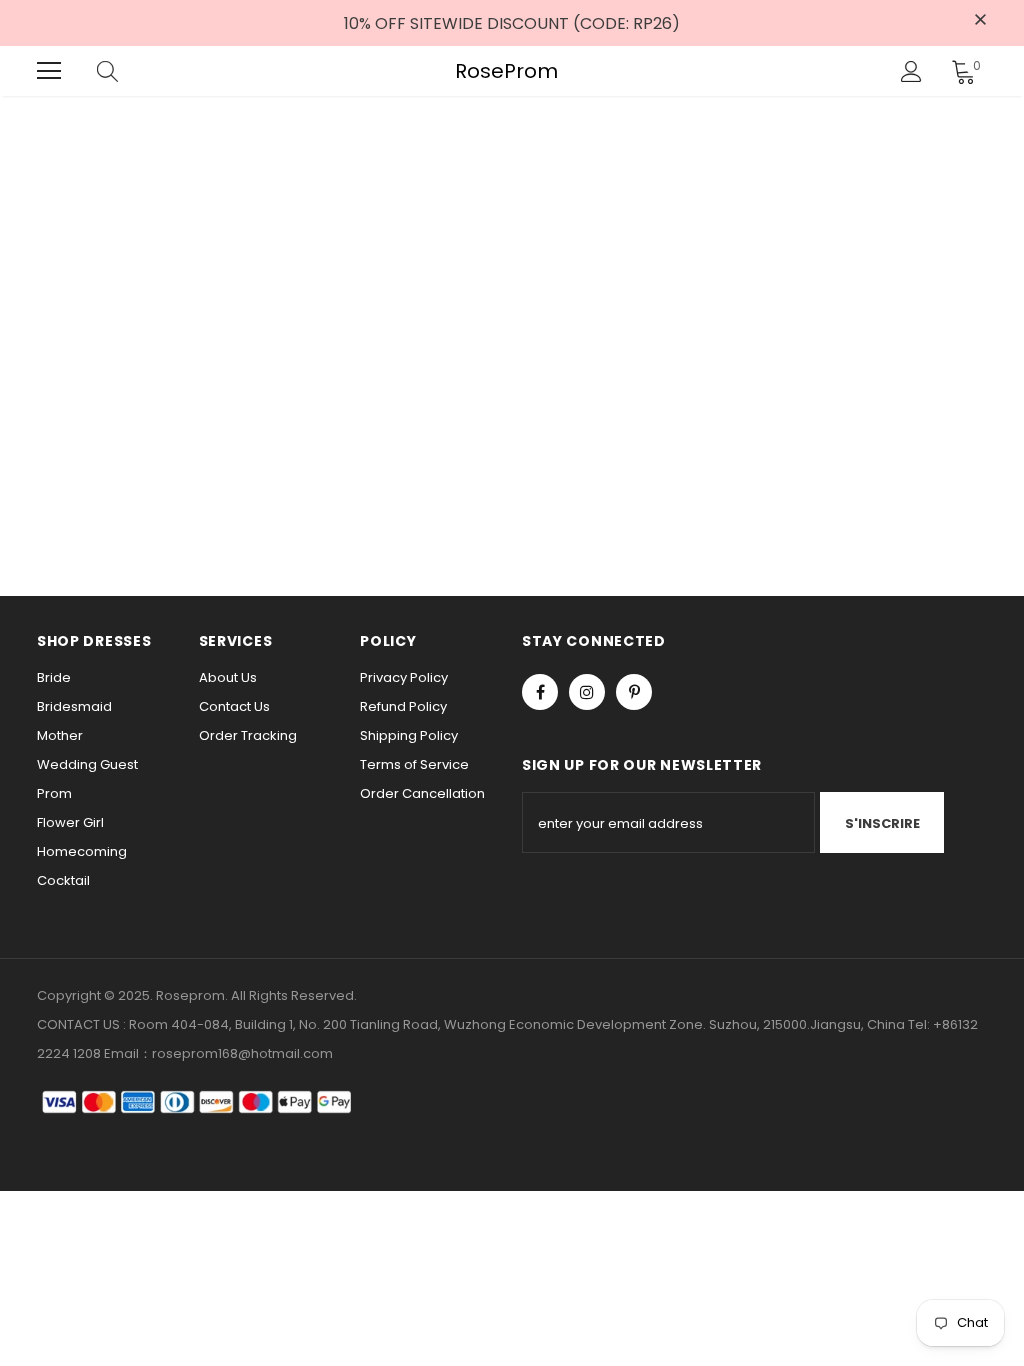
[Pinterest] (634, 692)
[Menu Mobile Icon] (49, 71)
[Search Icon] (127, 71)
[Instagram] (587, 692)
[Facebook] (540, 692)
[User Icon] (911, 71)
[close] (980, 21)
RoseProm (506, 71)
